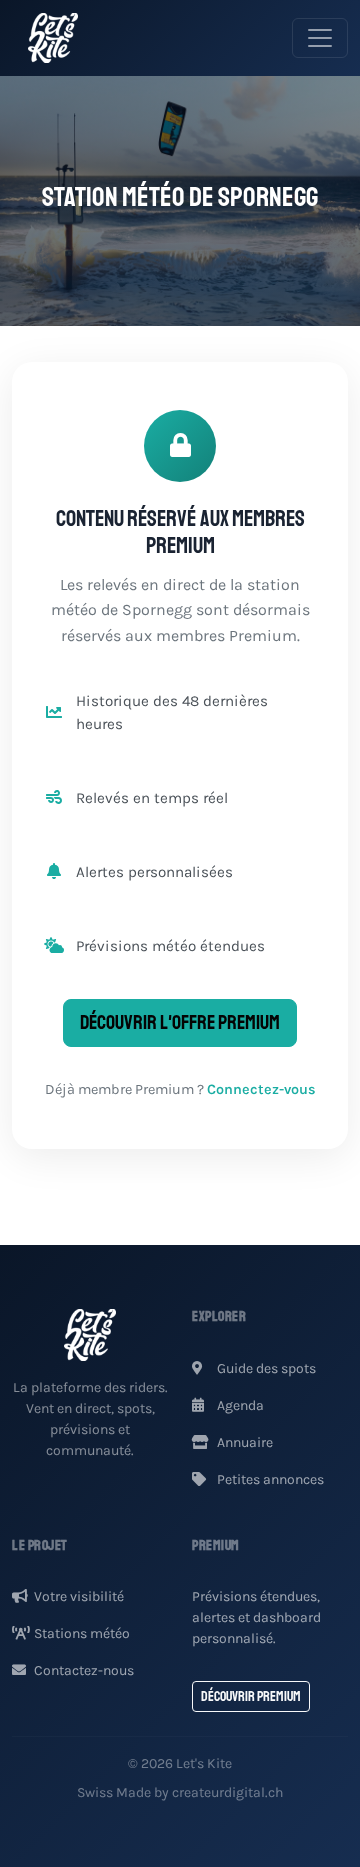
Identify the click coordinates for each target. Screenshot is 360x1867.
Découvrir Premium (251, 1696)
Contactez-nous (84, 1670)
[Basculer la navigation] (320, 38)
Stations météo (82, 1633)
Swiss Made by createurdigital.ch (180, 1792)
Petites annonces (269, 1479)
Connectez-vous (261, 1089)
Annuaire (243, 1442)
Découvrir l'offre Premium (180, 1022)
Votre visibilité (79, 1596)
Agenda (239, 1405)
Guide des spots (265, 1368)
